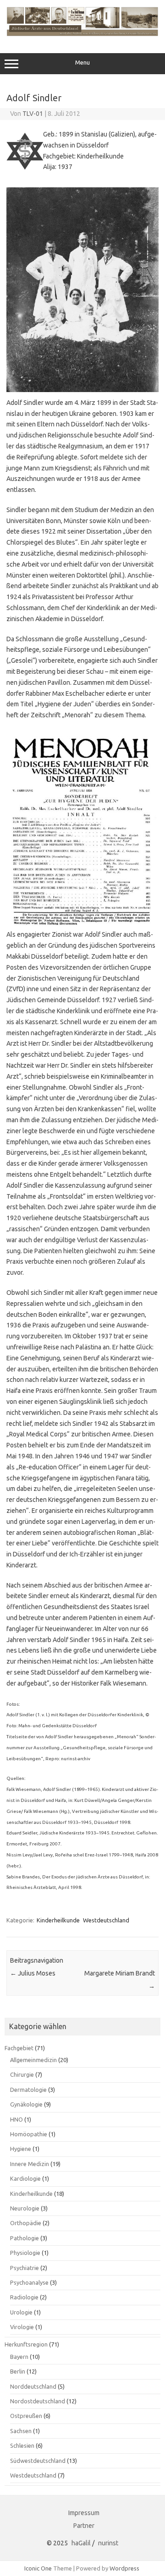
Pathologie (25, 2238)
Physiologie (25, 2253)
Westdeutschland (106, 1920)
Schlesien (22, 2445)
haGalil (81, 2543)
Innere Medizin (30, 2164)
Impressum (84, 2513)
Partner (84, 2526)
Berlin (18, 2371)
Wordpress (124, 2568)
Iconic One (38, 2568)
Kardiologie (25, 2178)
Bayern (19, 2357)
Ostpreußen (26, 2416)
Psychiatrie (25, 2268)
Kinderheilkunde (58, 1920)
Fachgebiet (19, 2048)
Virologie (22, 2327)
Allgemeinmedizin (33, 2060)
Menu (82, 63)
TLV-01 (33, 114)
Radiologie (24, 2297)
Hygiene (21, 2149)
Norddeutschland (33, 2386)
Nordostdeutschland (38, 2401)
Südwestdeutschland (38, 2461)
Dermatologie (28, 2090)
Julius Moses (33, 1973)
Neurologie (25, 2208)
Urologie (21, 2312)
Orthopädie (26, 2223)
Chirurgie (22, 2074)
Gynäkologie (26, 2104)
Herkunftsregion (26, 2344)
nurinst (108, 2543)
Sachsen (21, 2431)
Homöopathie (29, 2134)
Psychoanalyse (29, 2282)
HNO (16, 2119)
